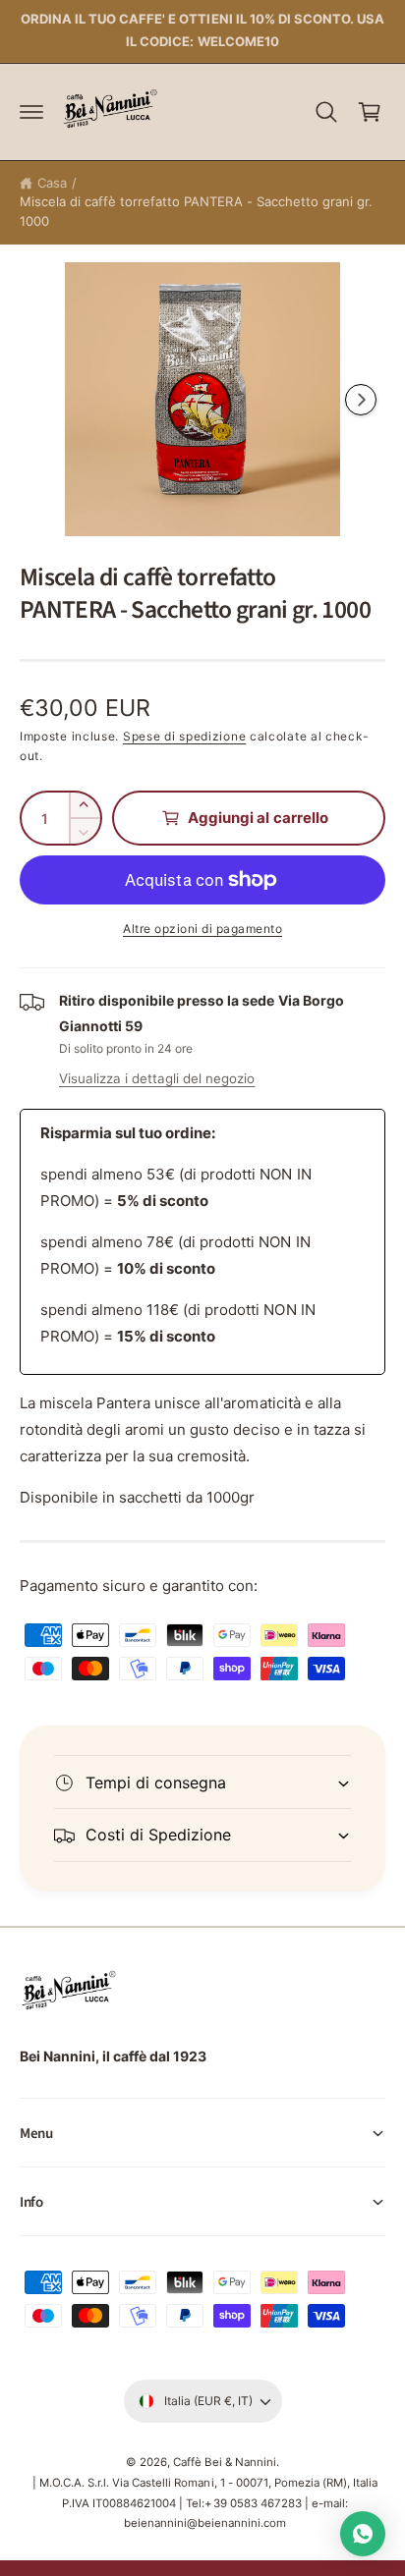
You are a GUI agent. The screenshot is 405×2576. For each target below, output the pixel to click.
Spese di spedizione (184, 736)
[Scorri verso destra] (361, 400)
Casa (52, 183)
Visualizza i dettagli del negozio (157, 1078)
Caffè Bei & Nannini (224, 2462)
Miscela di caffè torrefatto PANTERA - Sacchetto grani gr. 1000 (196, 211)
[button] (31, 112)
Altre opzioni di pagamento (202, 929)
